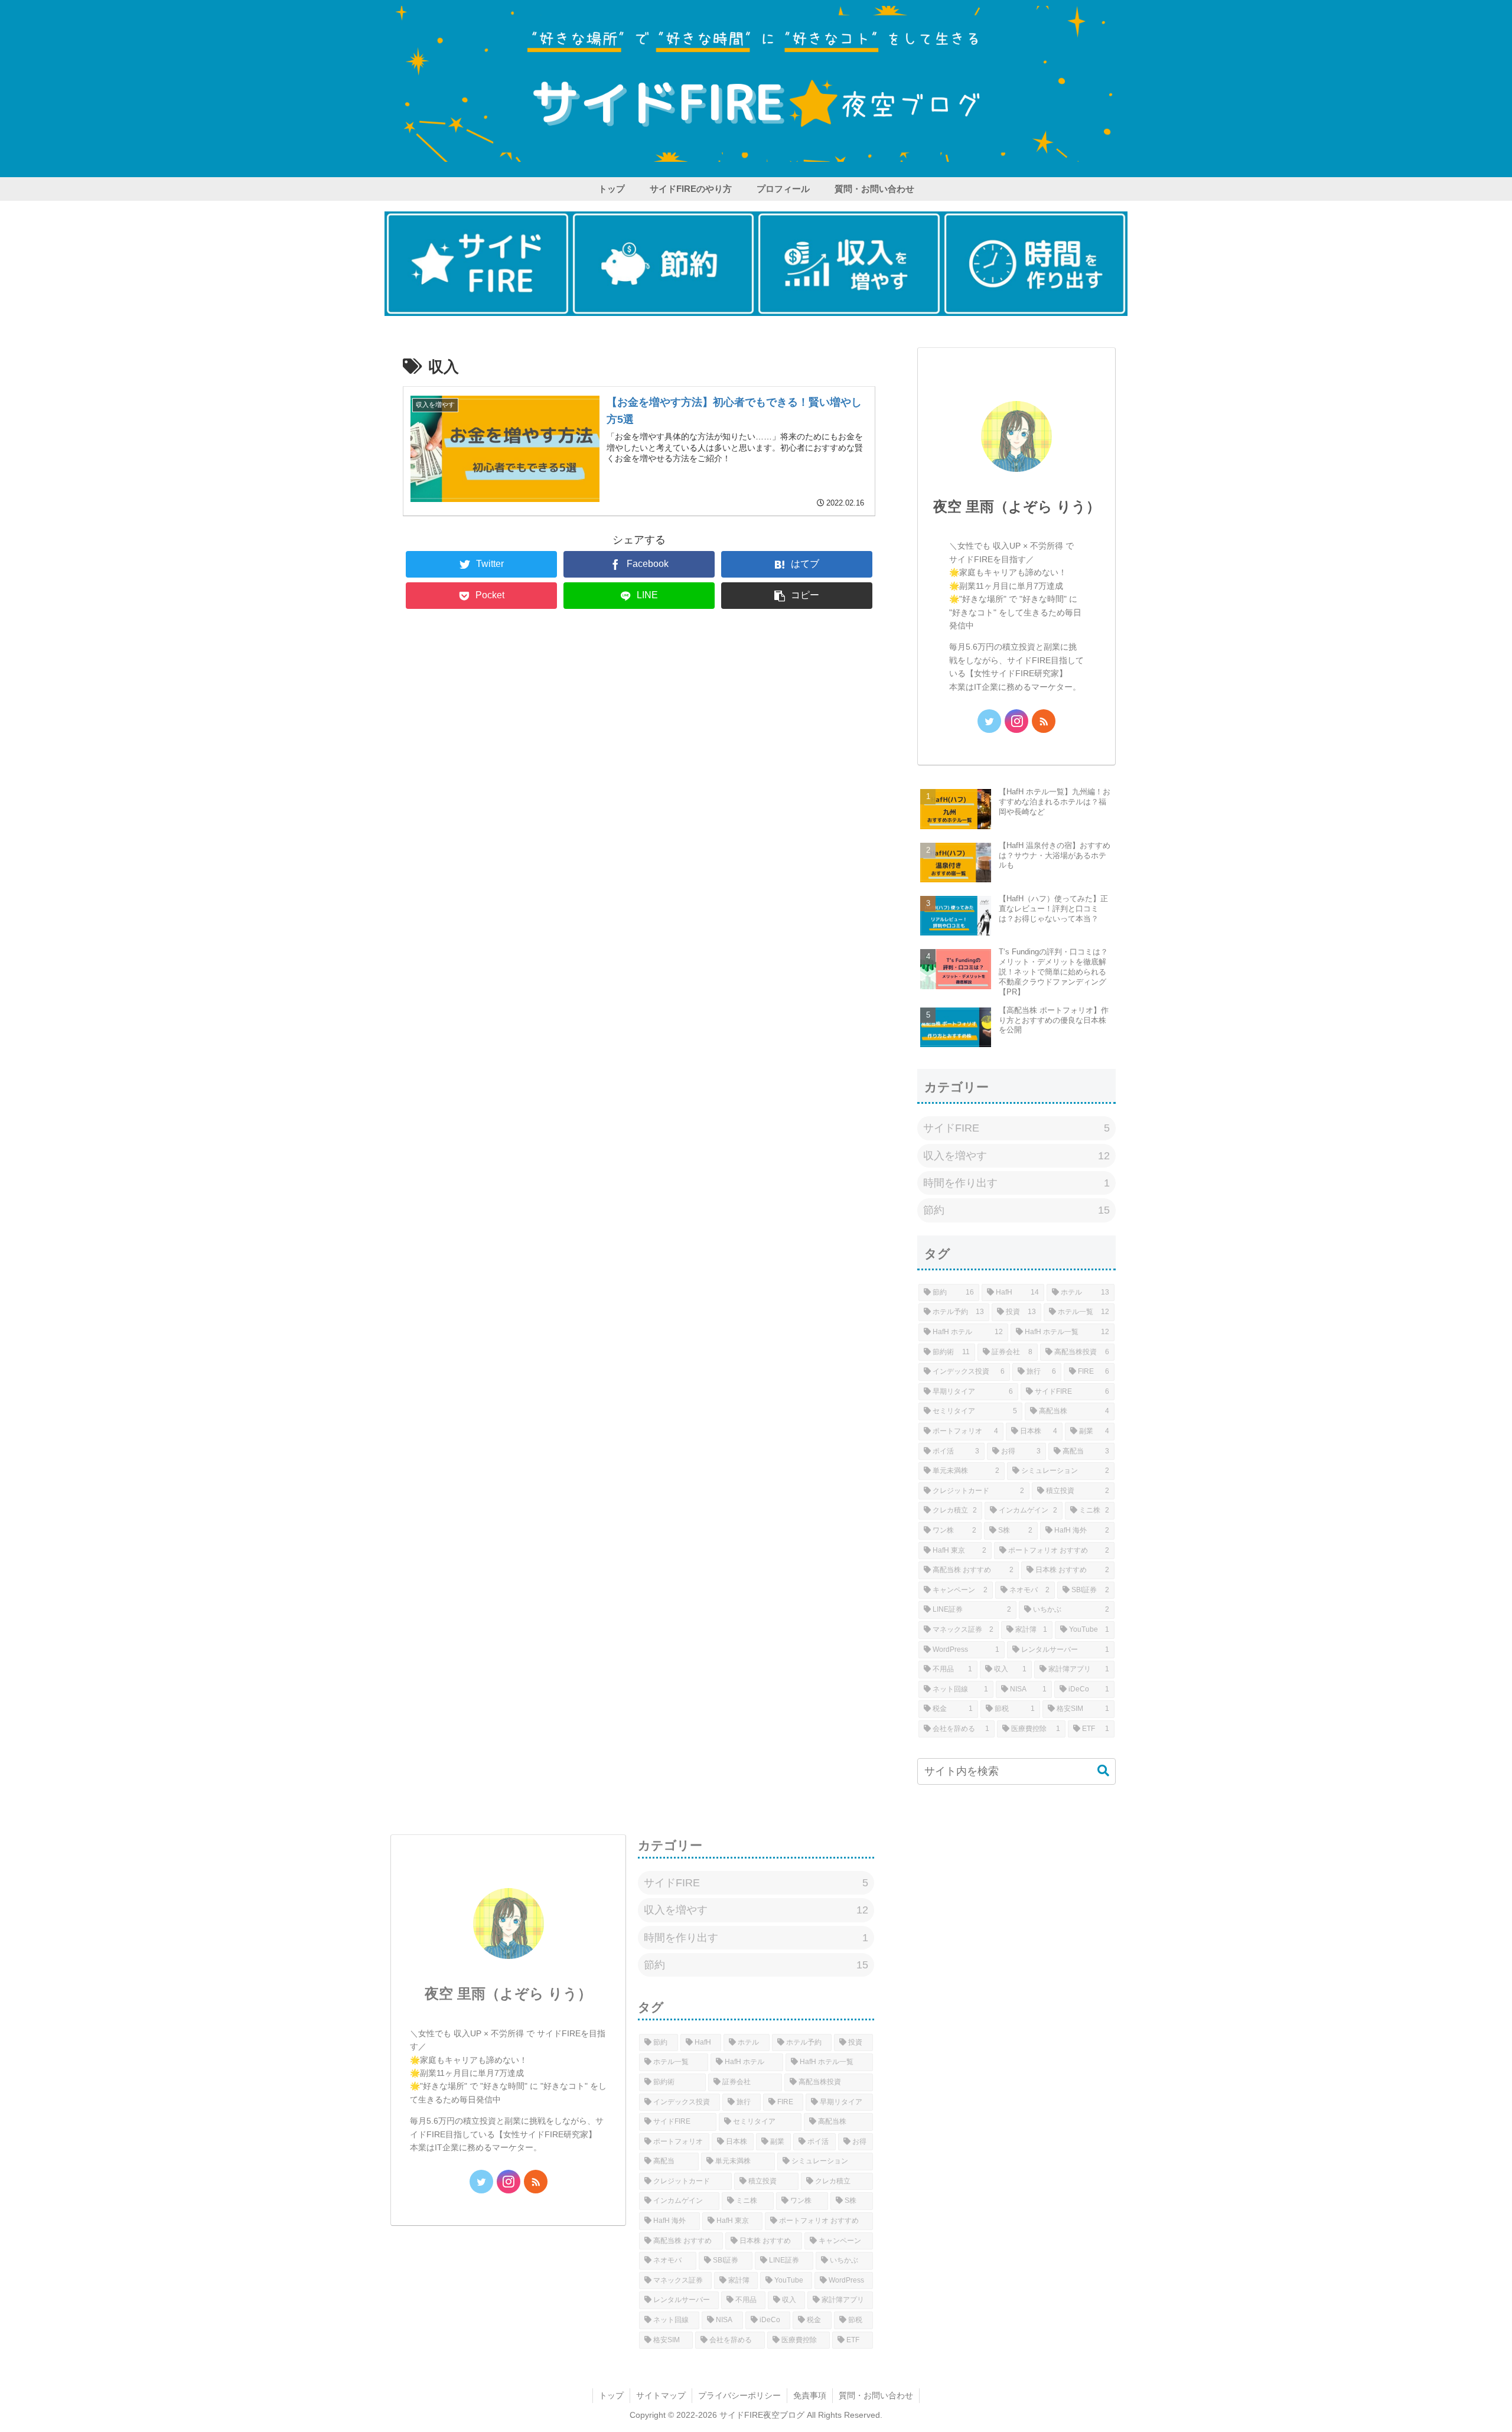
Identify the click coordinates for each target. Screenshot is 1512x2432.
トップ (611, 2395)
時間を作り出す (1016, 1183)
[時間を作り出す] (1035, 264)
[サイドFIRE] (478, 264)
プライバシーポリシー (739, 2395)
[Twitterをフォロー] (989, 721)
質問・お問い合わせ (876, 2395)
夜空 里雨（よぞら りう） (1017, 506)
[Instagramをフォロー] (1016, 721)
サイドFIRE (1016, 1128)
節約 (1016, 1210)
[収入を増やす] (849, 264)
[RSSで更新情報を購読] (1044, 721)
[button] (797, 596)
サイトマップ (661, 2395)
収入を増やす (1016, 1156)
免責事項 (810, 2395)
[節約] (664, 264)
